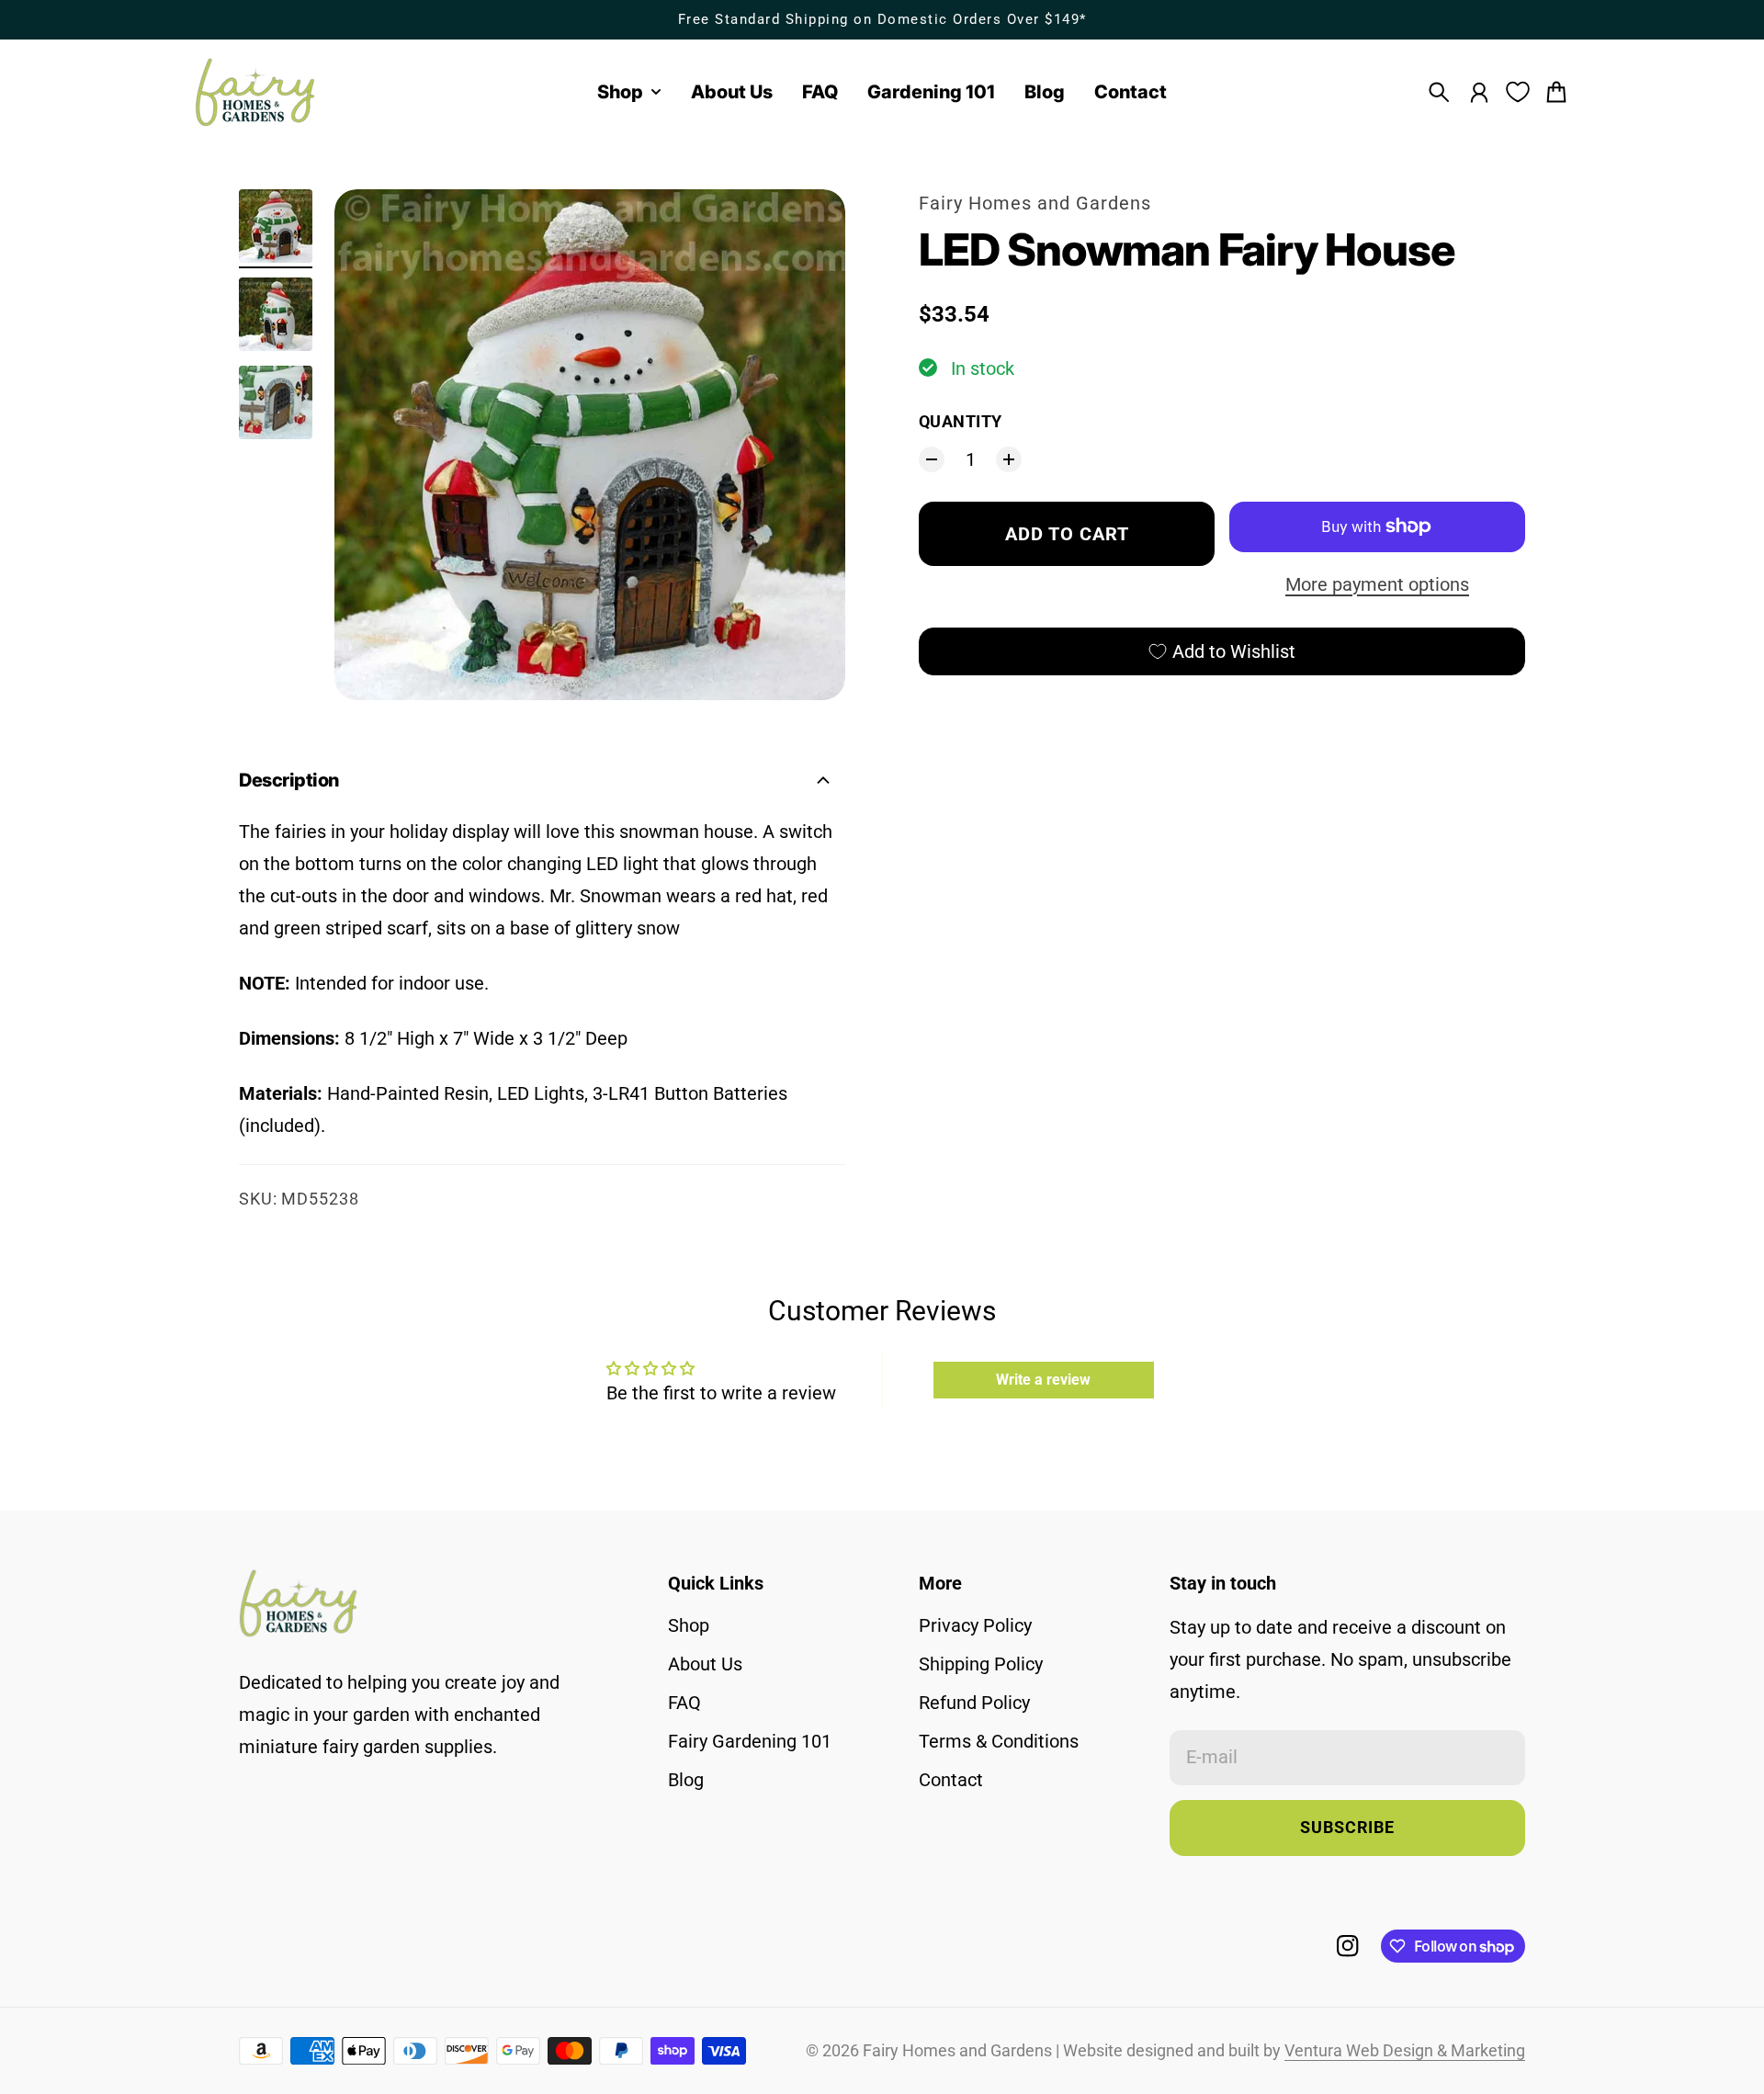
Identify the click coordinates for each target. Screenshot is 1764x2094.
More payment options (1377, 584)
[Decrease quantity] (932, 459)
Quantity (961, 422)
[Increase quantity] (1009, 459)
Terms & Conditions (999, 1741)
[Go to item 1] (276, 226)
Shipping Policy (981, 1664)
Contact (951, 1780)
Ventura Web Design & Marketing (1405, 2051)
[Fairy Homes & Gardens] (255, 92)
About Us (705, 1664)
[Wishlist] (1518, 92)
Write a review (1043, 1380)
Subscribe (1347, 1828)
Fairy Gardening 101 (750, 1741)
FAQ (684, 1703)
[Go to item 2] (276, 314)
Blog (686, 1780)
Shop (689, 1625)
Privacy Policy (975, 1625)
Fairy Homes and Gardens (1035, 203)
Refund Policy (974, 1703)
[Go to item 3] (276, 402)
